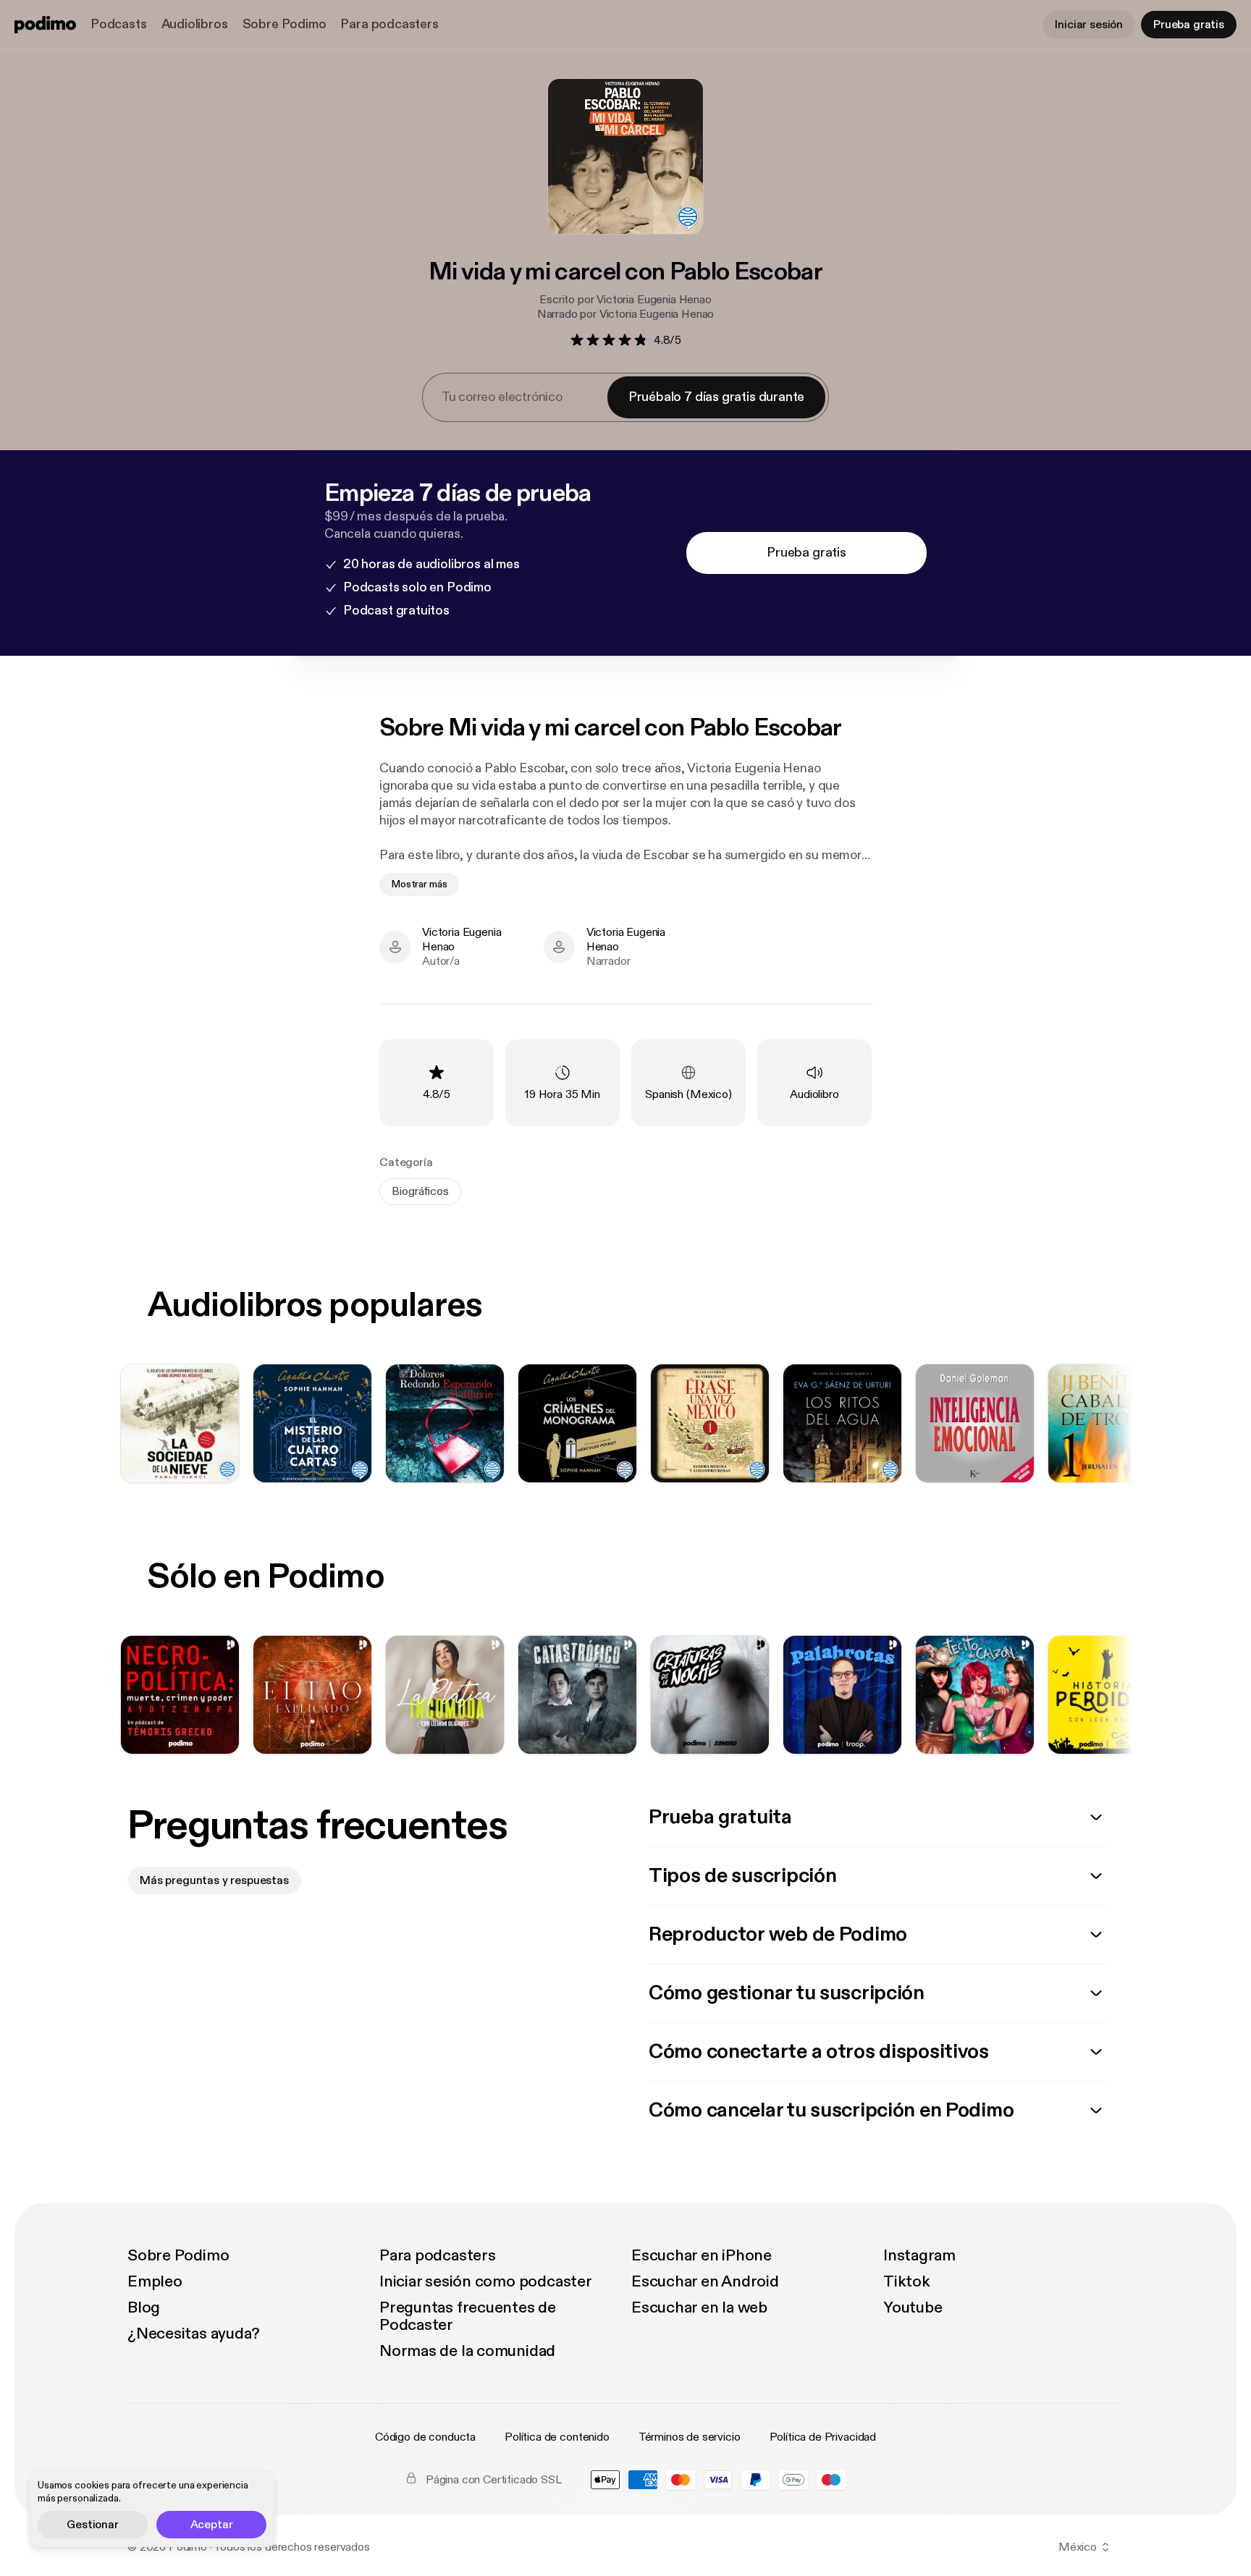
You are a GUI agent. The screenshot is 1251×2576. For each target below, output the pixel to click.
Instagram (919, 2255)
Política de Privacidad (823, 2437)
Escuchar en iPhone (702, 2255)
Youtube (913, 2307)
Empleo (155, 2281)
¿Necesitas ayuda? (194, 2334)
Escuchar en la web (699, 2307)
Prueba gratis (1189, 25)
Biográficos (420, 1191)
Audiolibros (195, 24)
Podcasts (119, 24)
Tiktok (907, 2281)
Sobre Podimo (285, 24)
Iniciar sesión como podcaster (486, 2281)
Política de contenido (557, 2437)
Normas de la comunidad (467, 2351)
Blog (144, 2307)
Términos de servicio (690, 2437)
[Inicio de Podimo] (45, 25)
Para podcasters (389, 24)
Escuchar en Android (705, 2281)
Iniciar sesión (1089, 25)
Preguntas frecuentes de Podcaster (468, 2316)
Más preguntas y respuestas (214, 1880)
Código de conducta (425, 2437)
